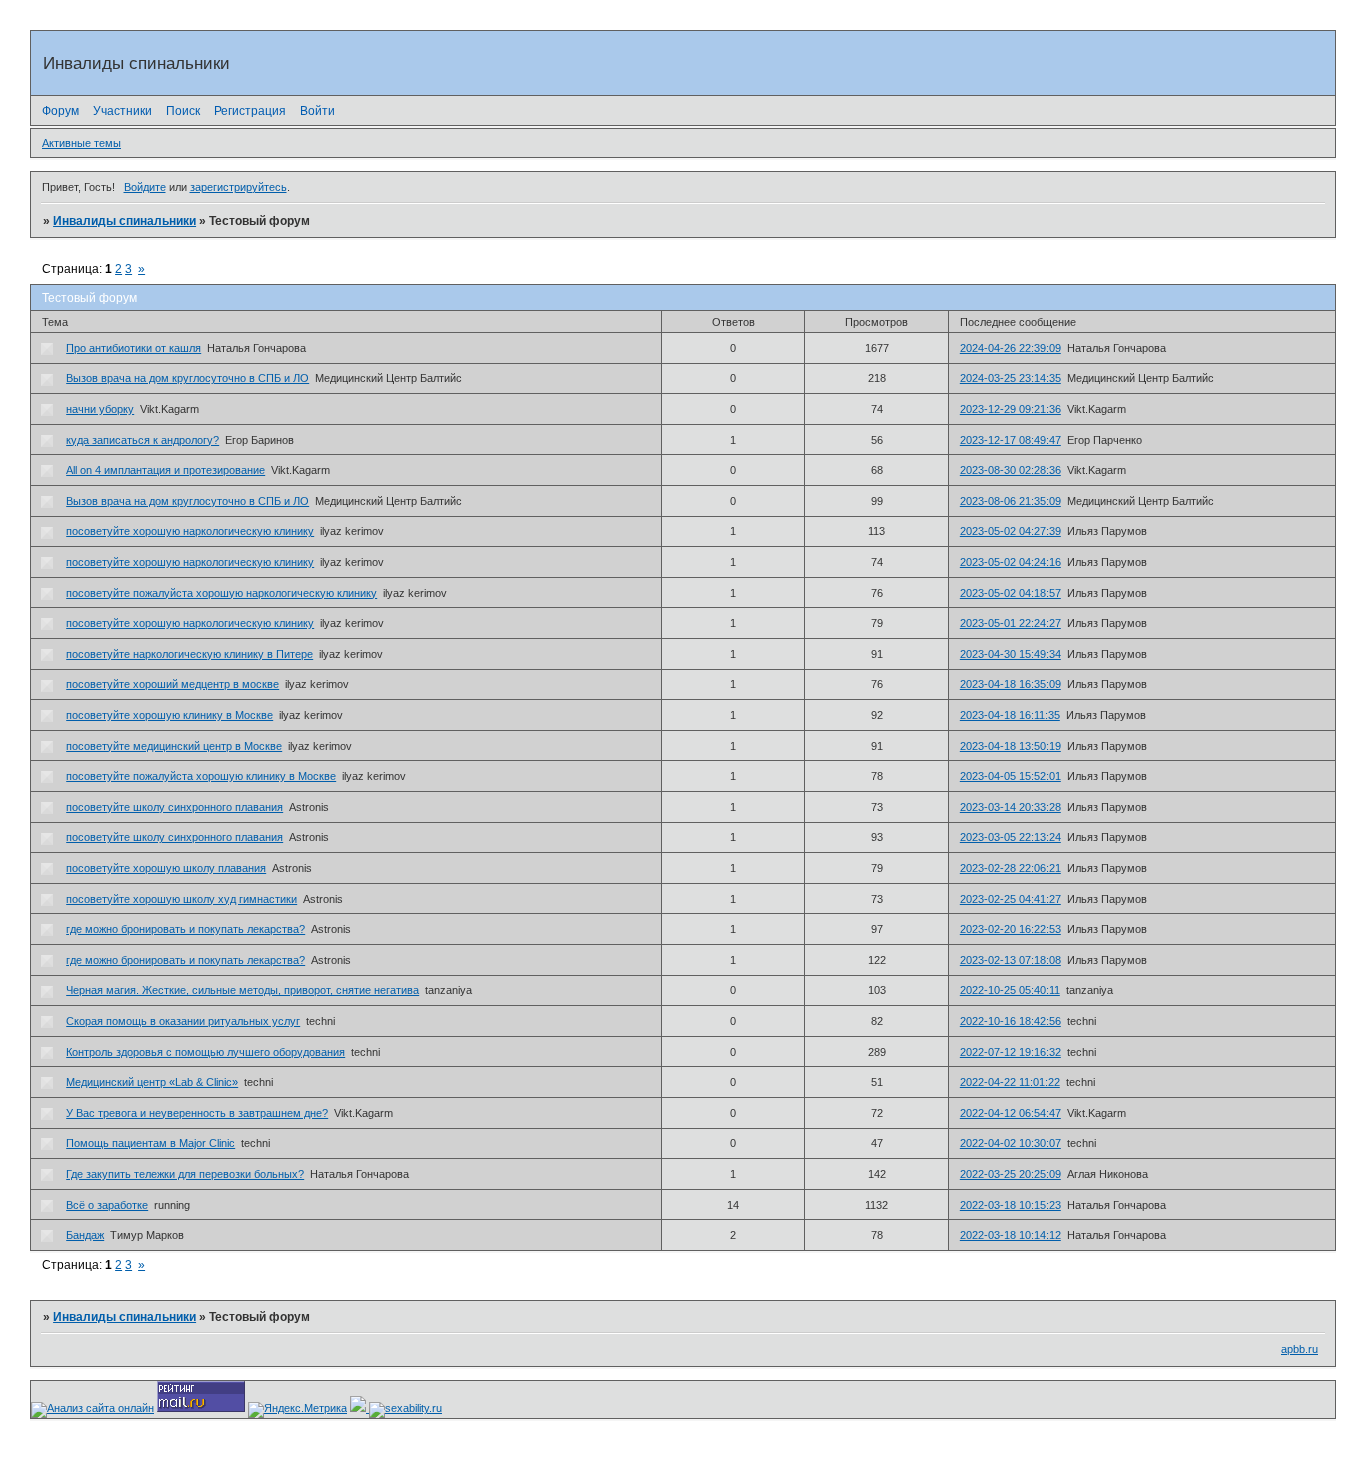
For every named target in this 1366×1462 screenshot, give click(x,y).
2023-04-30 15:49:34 (1010, 654)
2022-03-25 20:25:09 (1010, 1174)
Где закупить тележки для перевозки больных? (185, 1174)
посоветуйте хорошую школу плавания (166, 868)
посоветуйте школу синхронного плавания (174, 807)
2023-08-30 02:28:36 (1010, 470)
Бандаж (85, 1235)
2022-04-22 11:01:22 (1010, 1082)
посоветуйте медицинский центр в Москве (174, 746)
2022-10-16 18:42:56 (1010, 1021)
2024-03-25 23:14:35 (1010, 378)
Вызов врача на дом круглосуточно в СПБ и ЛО (187, 378)
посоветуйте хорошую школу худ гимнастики (181, 899)
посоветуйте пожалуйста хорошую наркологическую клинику (221, 593)
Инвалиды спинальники (124, 221)
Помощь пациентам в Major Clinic (150, 1143)
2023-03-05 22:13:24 (1010, 837)
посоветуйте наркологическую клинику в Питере (189, 654)
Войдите (145, 187)
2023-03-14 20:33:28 (1010, 807)
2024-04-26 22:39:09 (1010, 348)
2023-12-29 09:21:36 (1010, 409)
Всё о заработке (107, 1205)
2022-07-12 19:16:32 (1010, 1052)
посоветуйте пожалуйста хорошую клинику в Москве (201, 776)
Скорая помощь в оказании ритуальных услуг (183, 1021)
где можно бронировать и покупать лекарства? (185, 929)
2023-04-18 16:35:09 (1010, 684)
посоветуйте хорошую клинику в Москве (169, 715)
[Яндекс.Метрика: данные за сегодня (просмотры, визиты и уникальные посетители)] (297, 1410)
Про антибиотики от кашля (133, 348)
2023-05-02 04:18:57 (1010, 593)
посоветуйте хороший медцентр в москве (172, 684)
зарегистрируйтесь (238, 187)
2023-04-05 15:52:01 (1010, 776)
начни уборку (100, 409)
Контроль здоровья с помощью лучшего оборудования (205, 1052)
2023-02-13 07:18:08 (1010, 960)
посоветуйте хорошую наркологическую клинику (190, 531)
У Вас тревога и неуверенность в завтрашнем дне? (197, 1113)
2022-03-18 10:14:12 (1010, 1235)
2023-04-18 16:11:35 (1010, 715)
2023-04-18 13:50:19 (1010, 746)
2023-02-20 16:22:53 (1010, 929)
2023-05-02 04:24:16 (1010, 562)
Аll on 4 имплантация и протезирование (165, 470)
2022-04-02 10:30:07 (1010, 1143)
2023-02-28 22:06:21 (1010, 868)
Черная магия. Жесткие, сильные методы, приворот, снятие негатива (242, 990)
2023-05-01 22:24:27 (1010, 623)
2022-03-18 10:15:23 (1010, 1205)
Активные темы (81, 143)
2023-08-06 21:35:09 (1010, 501)
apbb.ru (1299, 1349)
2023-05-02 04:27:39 (1010, 531)
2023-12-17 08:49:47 (1010, 440)
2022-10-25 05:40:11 (1010, 990)
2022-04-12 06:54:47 (1010, 1113)
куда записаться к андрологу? (142, 440)
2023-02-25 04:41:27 (1010, 899)
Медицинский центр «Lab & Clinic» (152, 1082)
